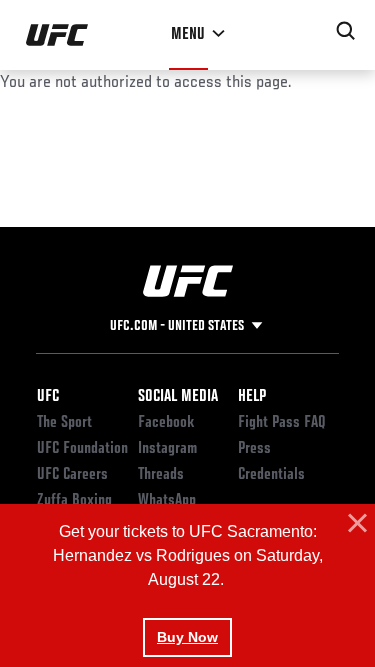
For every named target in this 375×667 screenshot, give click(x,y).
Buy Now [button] (187, 637)
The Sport (64, 423)
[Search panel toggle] (346, 31)
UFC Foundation (82, 449)
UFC (48, 397)
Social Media (178, 397)
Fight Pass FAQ (282, 423)
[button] (355, 524)
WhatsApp (167, 501)
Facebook (166, 423)
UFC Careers (72, 475)
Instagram (167, 449)
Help (252, 397)
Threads (161, 475)
